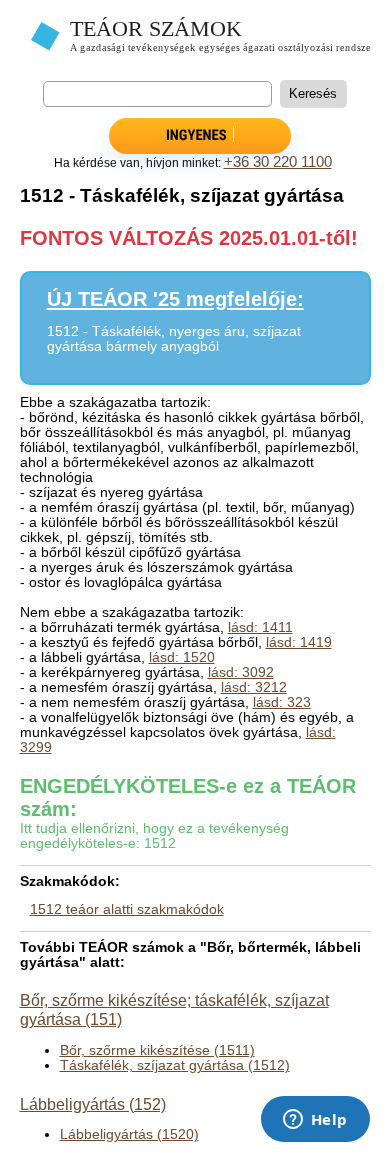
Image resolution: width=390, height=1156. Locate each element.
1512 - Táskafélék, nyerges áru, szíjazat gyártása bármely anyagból (174, 339)
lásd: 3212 (254, 687)
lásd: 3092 (241, 672)
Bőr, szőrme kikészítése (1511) (157, 1050)
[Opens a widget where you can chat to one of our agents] (315, 1121)
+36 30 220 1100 (278, 162)
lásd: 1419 (299, 642)
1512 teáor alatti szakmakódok (127, 909)
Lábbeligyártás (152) (93, 1104)
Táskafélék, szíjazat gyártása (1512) (175, 1065)
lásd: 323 (282, 702)
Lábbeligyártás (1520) (129, 1134)
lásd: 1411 (260, 627)
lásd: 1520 (182, 657)
